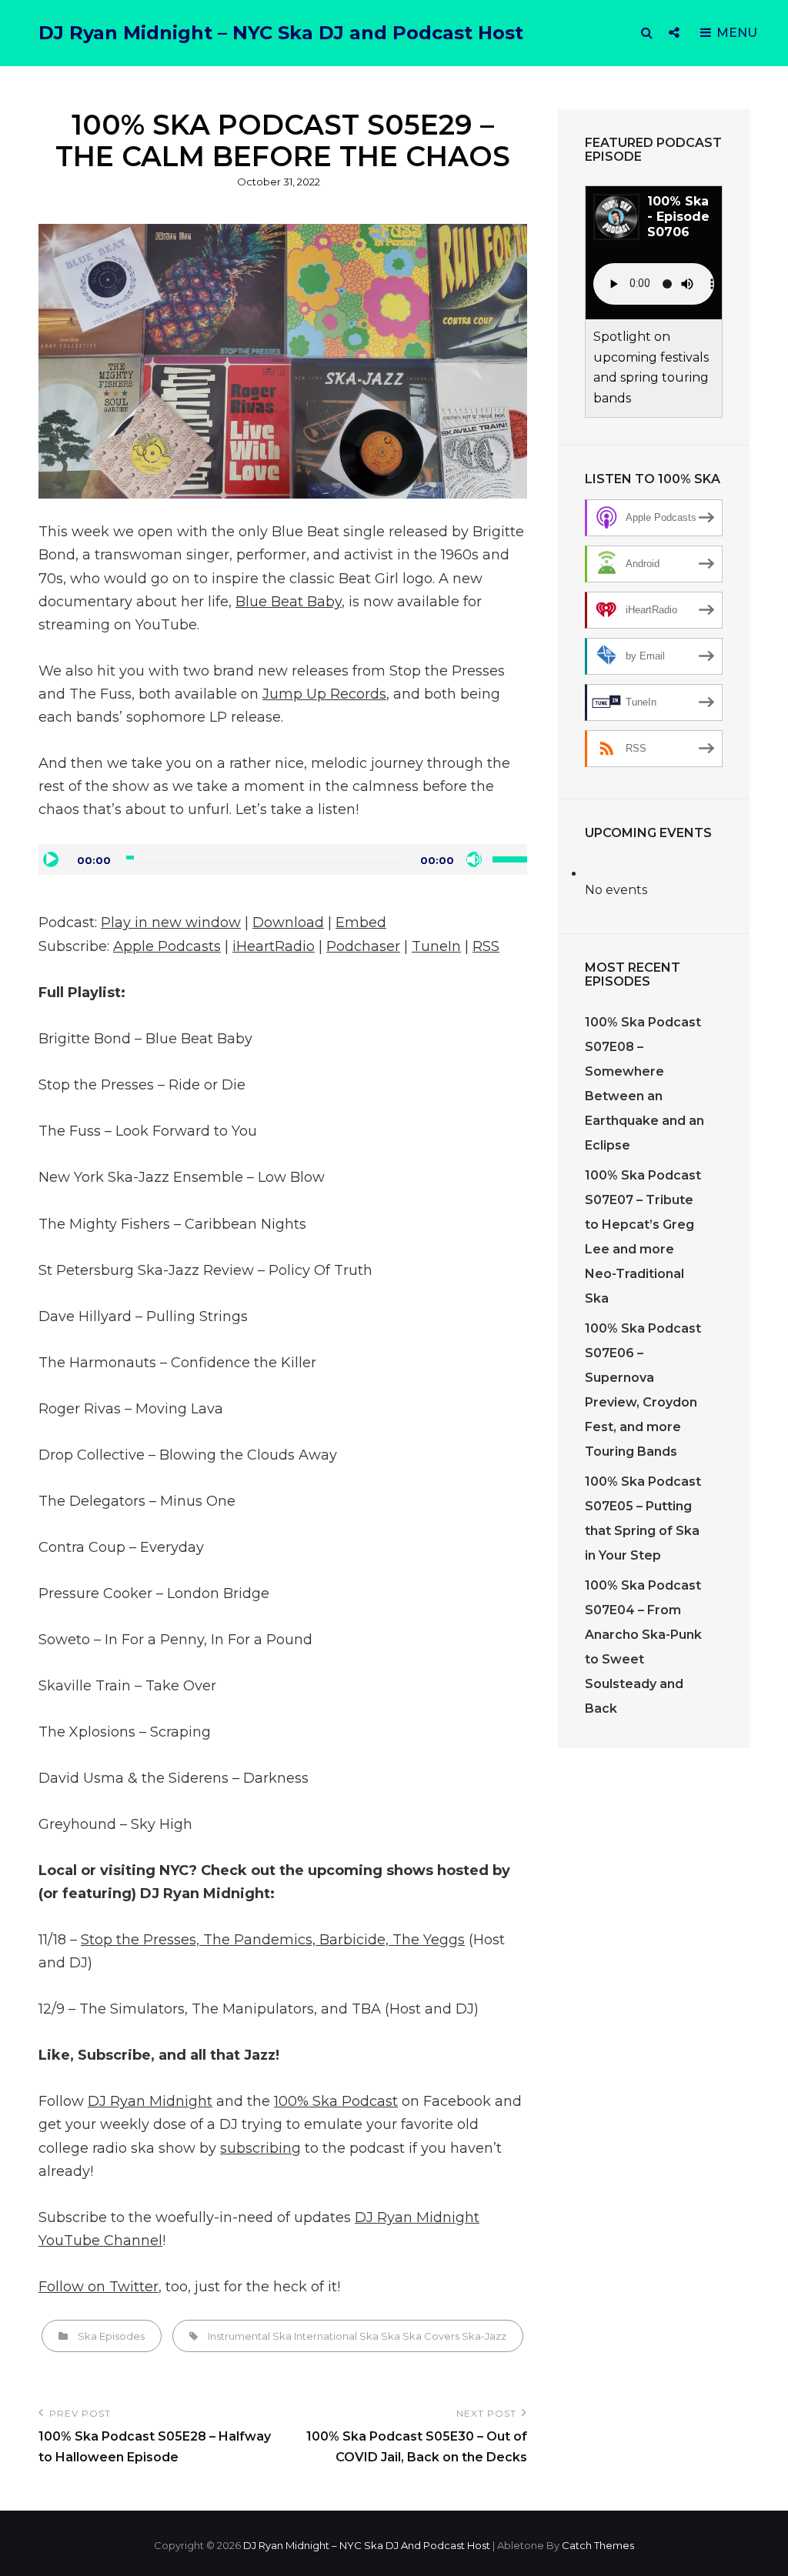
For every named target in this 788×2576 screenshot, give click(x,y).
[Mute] (474, 859)
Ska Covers (431, 2336)
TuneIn (436, 946)
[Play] (51, 859)
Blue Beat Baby (289, 602)
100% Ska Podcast (336, 2101)
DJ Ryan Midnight (150, 2101)
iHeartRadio (274, 946)
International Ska (336, 2336)
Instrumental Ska (250, 2336)
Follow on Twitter (98, 2287)
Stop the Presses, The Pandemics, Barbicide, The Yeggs (273, 1940)
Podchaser (363, 946)
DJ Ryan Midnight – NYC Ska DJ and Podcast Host (281, 33)
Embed (361, 923)
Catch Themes (598, 2545)
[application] (283, 859)
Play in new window (171, 923)
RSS (486, 946)
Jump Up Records (324, 694)
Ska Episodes (111, 2336)
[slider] (510, 858)
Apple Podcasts (167, 946)
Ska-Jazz (484, 2336)
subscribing (260, 2148)
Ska (391, 2336)
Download (288, 923)
